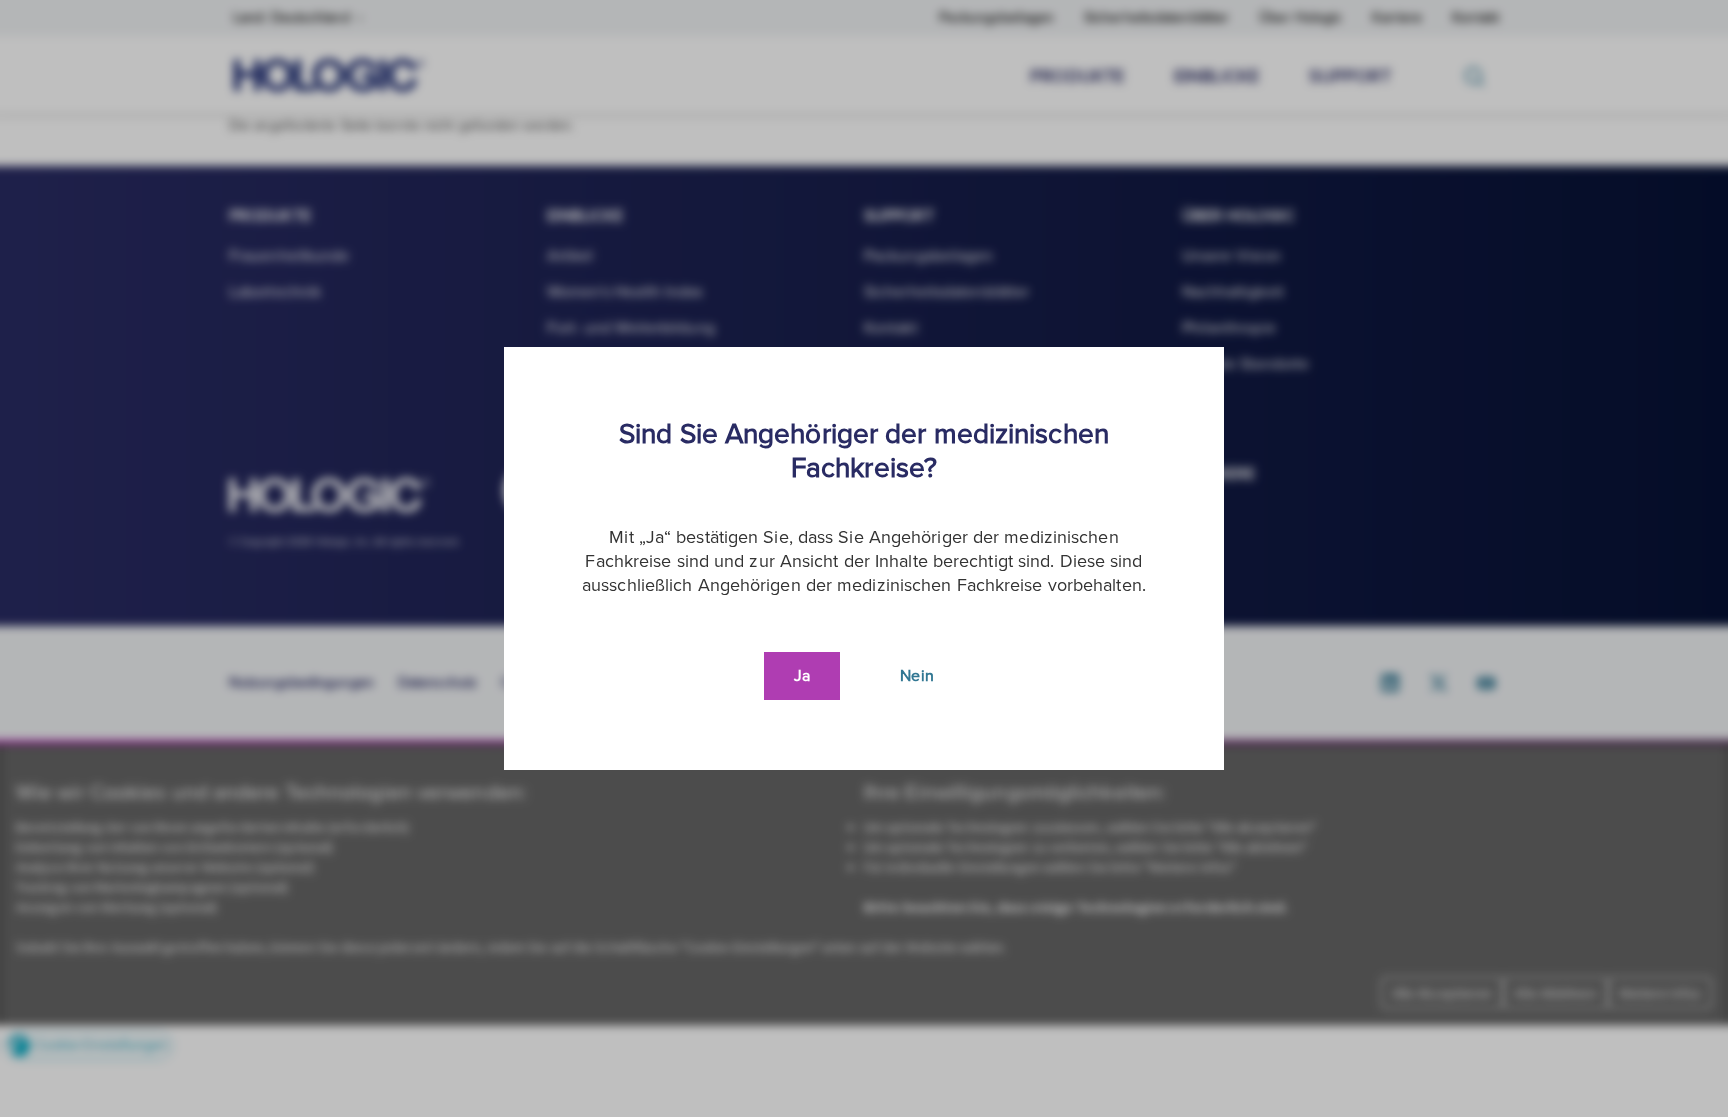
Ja (802, 676)
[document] (864, 558)
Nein (916, 676)
